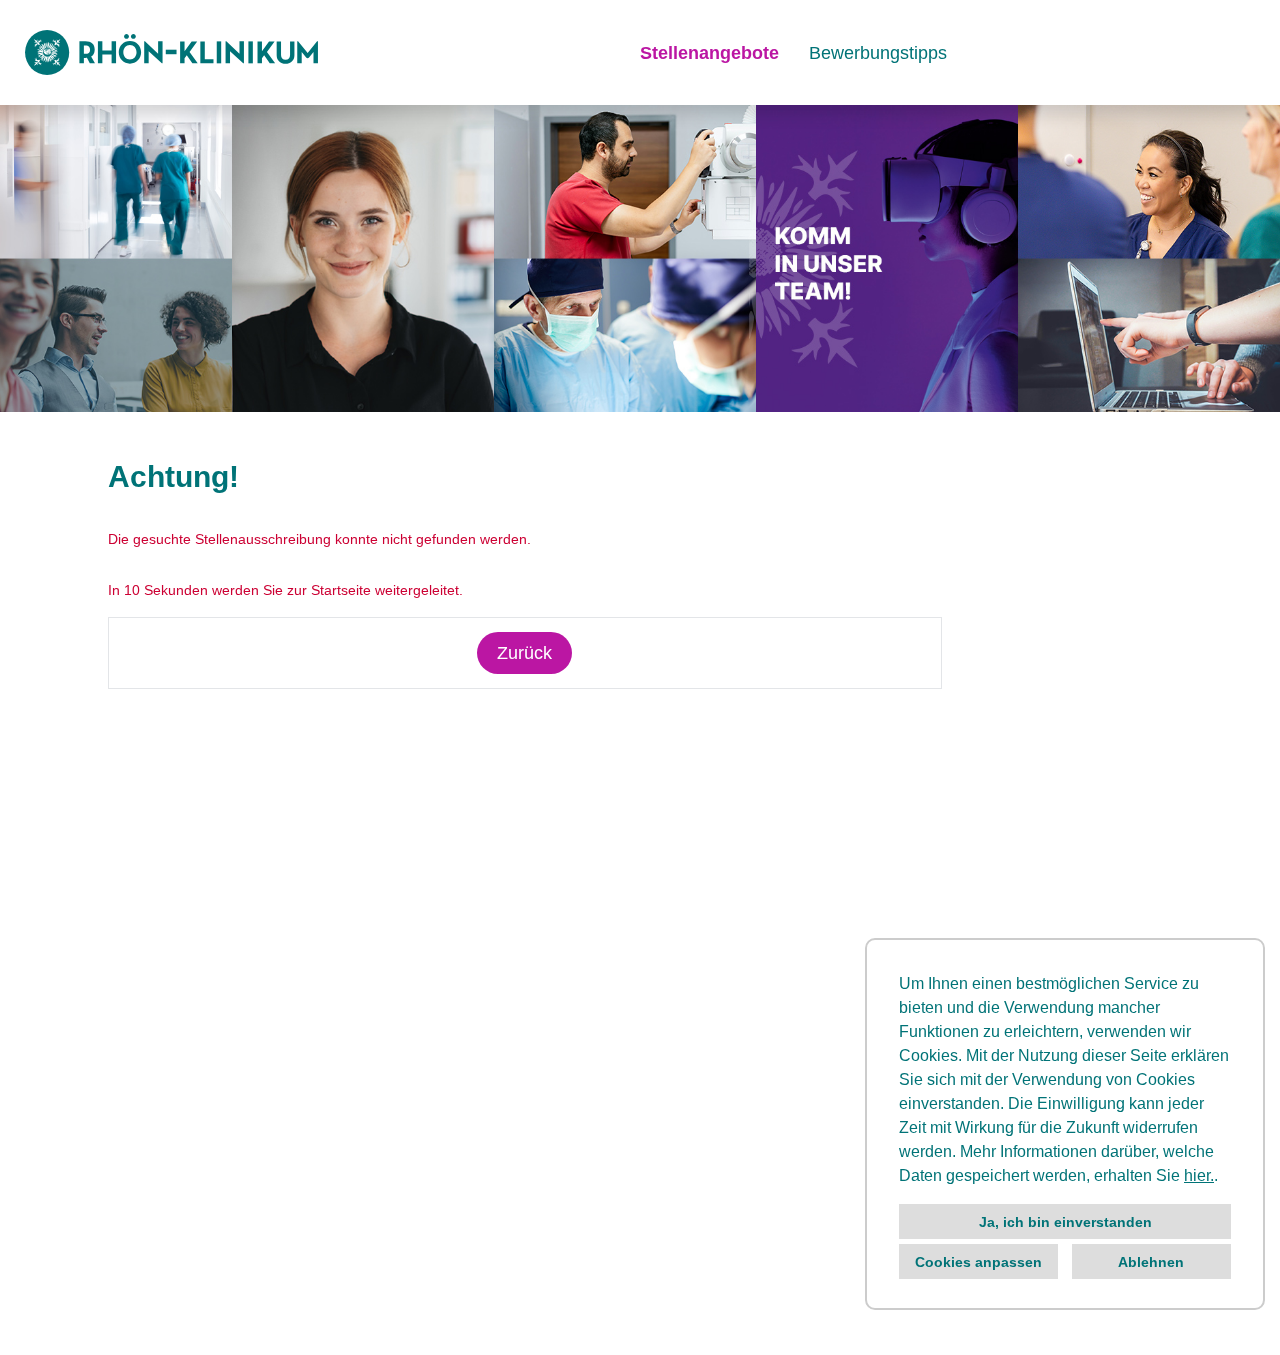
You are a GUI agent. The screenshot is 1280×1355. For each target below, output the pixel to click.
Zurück (524, 653)
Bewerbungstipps (878, 53)
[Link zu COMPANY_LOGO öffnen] (171, 52)
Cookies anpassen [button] (978, 1262)
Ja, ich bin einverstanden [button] (1065, 1222)
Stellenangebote (709, 53)
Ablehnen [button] (1151, 1262)
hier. (1199, 1175)
